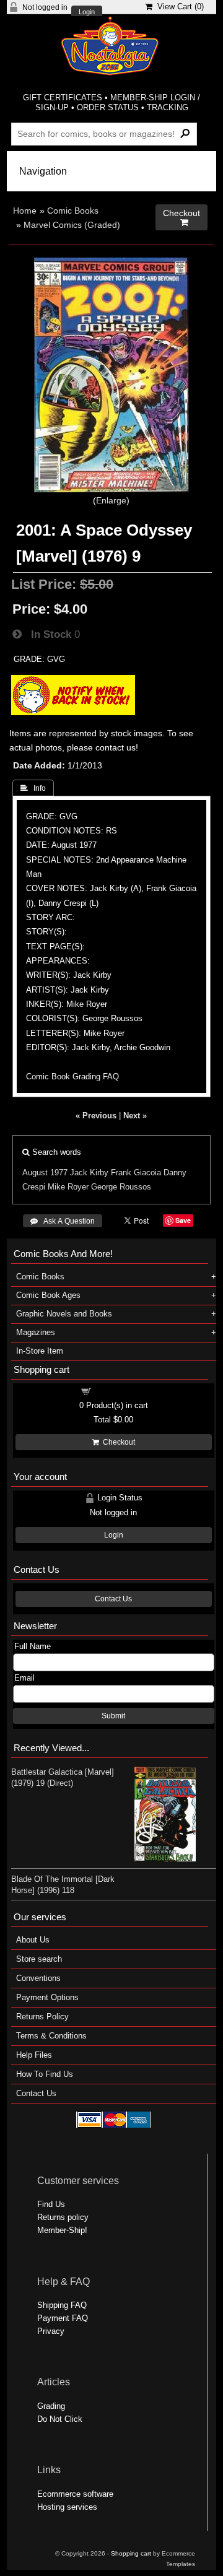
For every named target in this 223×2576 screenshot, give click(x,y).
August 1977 (45, 1173)
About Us (33, 1940)
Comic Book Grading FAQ (72, 1077)
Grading (51, 2406)
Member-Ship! (62, 2230)
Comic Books (73, 211)
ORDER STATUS (108, 107)
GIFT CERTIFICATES (63, 98)
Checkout (117, 1442)
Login (87, 12)
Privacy (51, 2331)
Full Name (33, 1646)
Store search (39, 1959)
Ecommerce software (75, 2494)
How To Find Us (45, 2074)
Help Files (34, 2055)
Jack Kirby (89, 1173)
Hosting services (67, 2507)
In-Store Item (40, 1351)
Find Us (51, 2204)
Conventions (38, 1978)
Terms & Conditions (51, 2036)
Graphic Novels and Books (64, 1314)
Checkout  (181, 218)
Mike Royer (68, 1187)
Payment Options (47, 1997)
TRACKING (168, 107)
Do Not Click (60, 2419)
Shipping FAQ (62, 2305)
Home (25, 211)
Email (24, 1678)
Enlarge (111, 500)
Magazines (36, 1332)
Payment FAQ (63, 2318)
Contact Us (113, 1599)
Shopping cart (121, 1390)
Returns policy (63, 2217)
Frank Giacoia (136, 1173)
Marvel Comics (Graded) (72, 225)
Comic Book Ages (48, 1295)
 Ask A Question (63, 1221)
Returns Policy (42, 2017)
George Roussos (121, 1187)
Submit (113, 1716)
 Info (33, 788)
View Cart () (178, 7)
